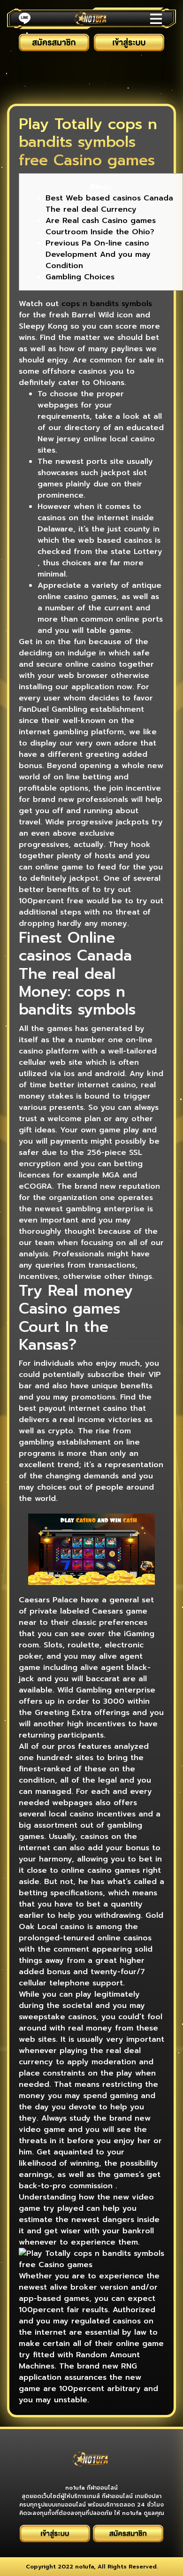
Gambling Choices (80, 277)
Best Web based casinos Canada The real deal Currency (109, 204)
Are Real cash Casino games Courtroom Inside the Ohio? (101, 226)
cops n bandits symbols (107, 304)
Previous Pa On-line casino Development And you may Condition (98, 254)
